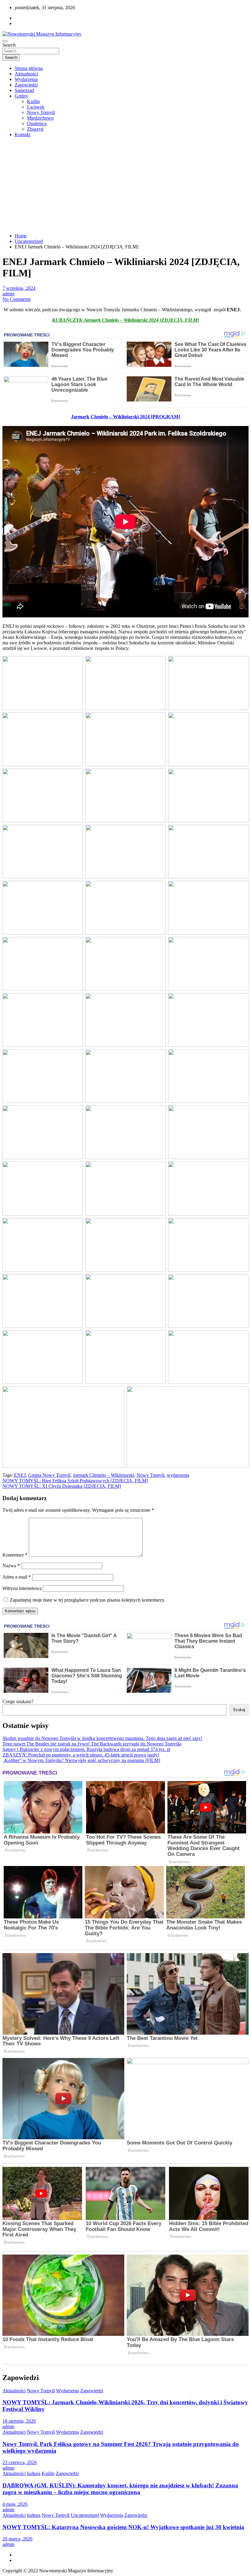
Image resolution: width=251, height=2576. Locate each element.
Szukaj (239, 1710)
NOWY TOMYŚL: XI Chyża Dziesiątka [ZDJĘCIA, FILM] (62, 1486)
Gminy (21, 96)
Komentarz (15, 1555)
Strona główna (29, 68)
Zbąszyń (35, 129)
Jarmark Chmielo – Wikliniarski (103, 1475)
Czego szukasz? (18, 1701)
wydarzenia (178, 1475)
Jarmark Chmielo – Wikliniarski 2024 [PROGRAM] (125, 417)
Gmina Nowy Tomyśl (49, 1475)
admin (8, 294)
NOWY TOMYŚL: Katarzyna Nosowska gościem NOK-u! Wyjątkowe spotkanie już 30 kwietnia (123, 2527)
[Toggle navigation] (5, 41)
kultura (34, 2473)
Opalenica (37, 123)
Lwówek (36, 107)
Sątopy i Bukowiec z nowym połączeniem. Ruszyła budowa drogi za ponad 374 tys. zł (86, 1749)
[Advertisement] (125, 185)
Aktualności (26, 74)
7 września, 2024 (19, 288)
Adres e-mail (17, 1577)
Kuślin (33, 101)
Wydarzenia (26, 79)
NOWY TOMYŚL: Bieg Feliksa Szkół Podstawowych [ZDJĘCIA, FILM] (75, 1481)
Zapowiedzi (26, 85)
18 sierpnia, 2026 (19, 2421)
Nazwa (11, 1566)
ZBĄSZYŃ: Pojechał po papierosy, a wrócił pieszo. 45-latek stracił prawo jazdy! (81, 1755)
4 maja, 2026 (15, 2504)
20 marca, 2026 (17, 2539)
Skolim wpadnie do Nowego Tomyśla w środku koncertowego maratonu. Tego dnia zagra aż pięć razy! (102, 1738)
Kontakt (22, 134)
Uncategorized (85, 2515)
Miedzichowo (40, 118)
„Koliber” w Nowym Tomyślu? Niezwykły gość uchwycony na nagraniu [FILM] (81, 1760)
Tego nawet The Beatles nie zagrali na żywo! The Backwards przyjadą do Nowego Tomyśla (92, 1744)
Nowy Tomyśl (41, 112)
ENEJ (20, 1475)
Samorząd (24, 90)
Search (9, 45)
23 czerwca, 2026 (20, 2462)
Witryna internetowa (22, 1588)
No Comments (17, 299)
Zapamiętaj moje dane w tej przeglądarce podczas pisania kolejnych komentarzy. (88, 1600)
